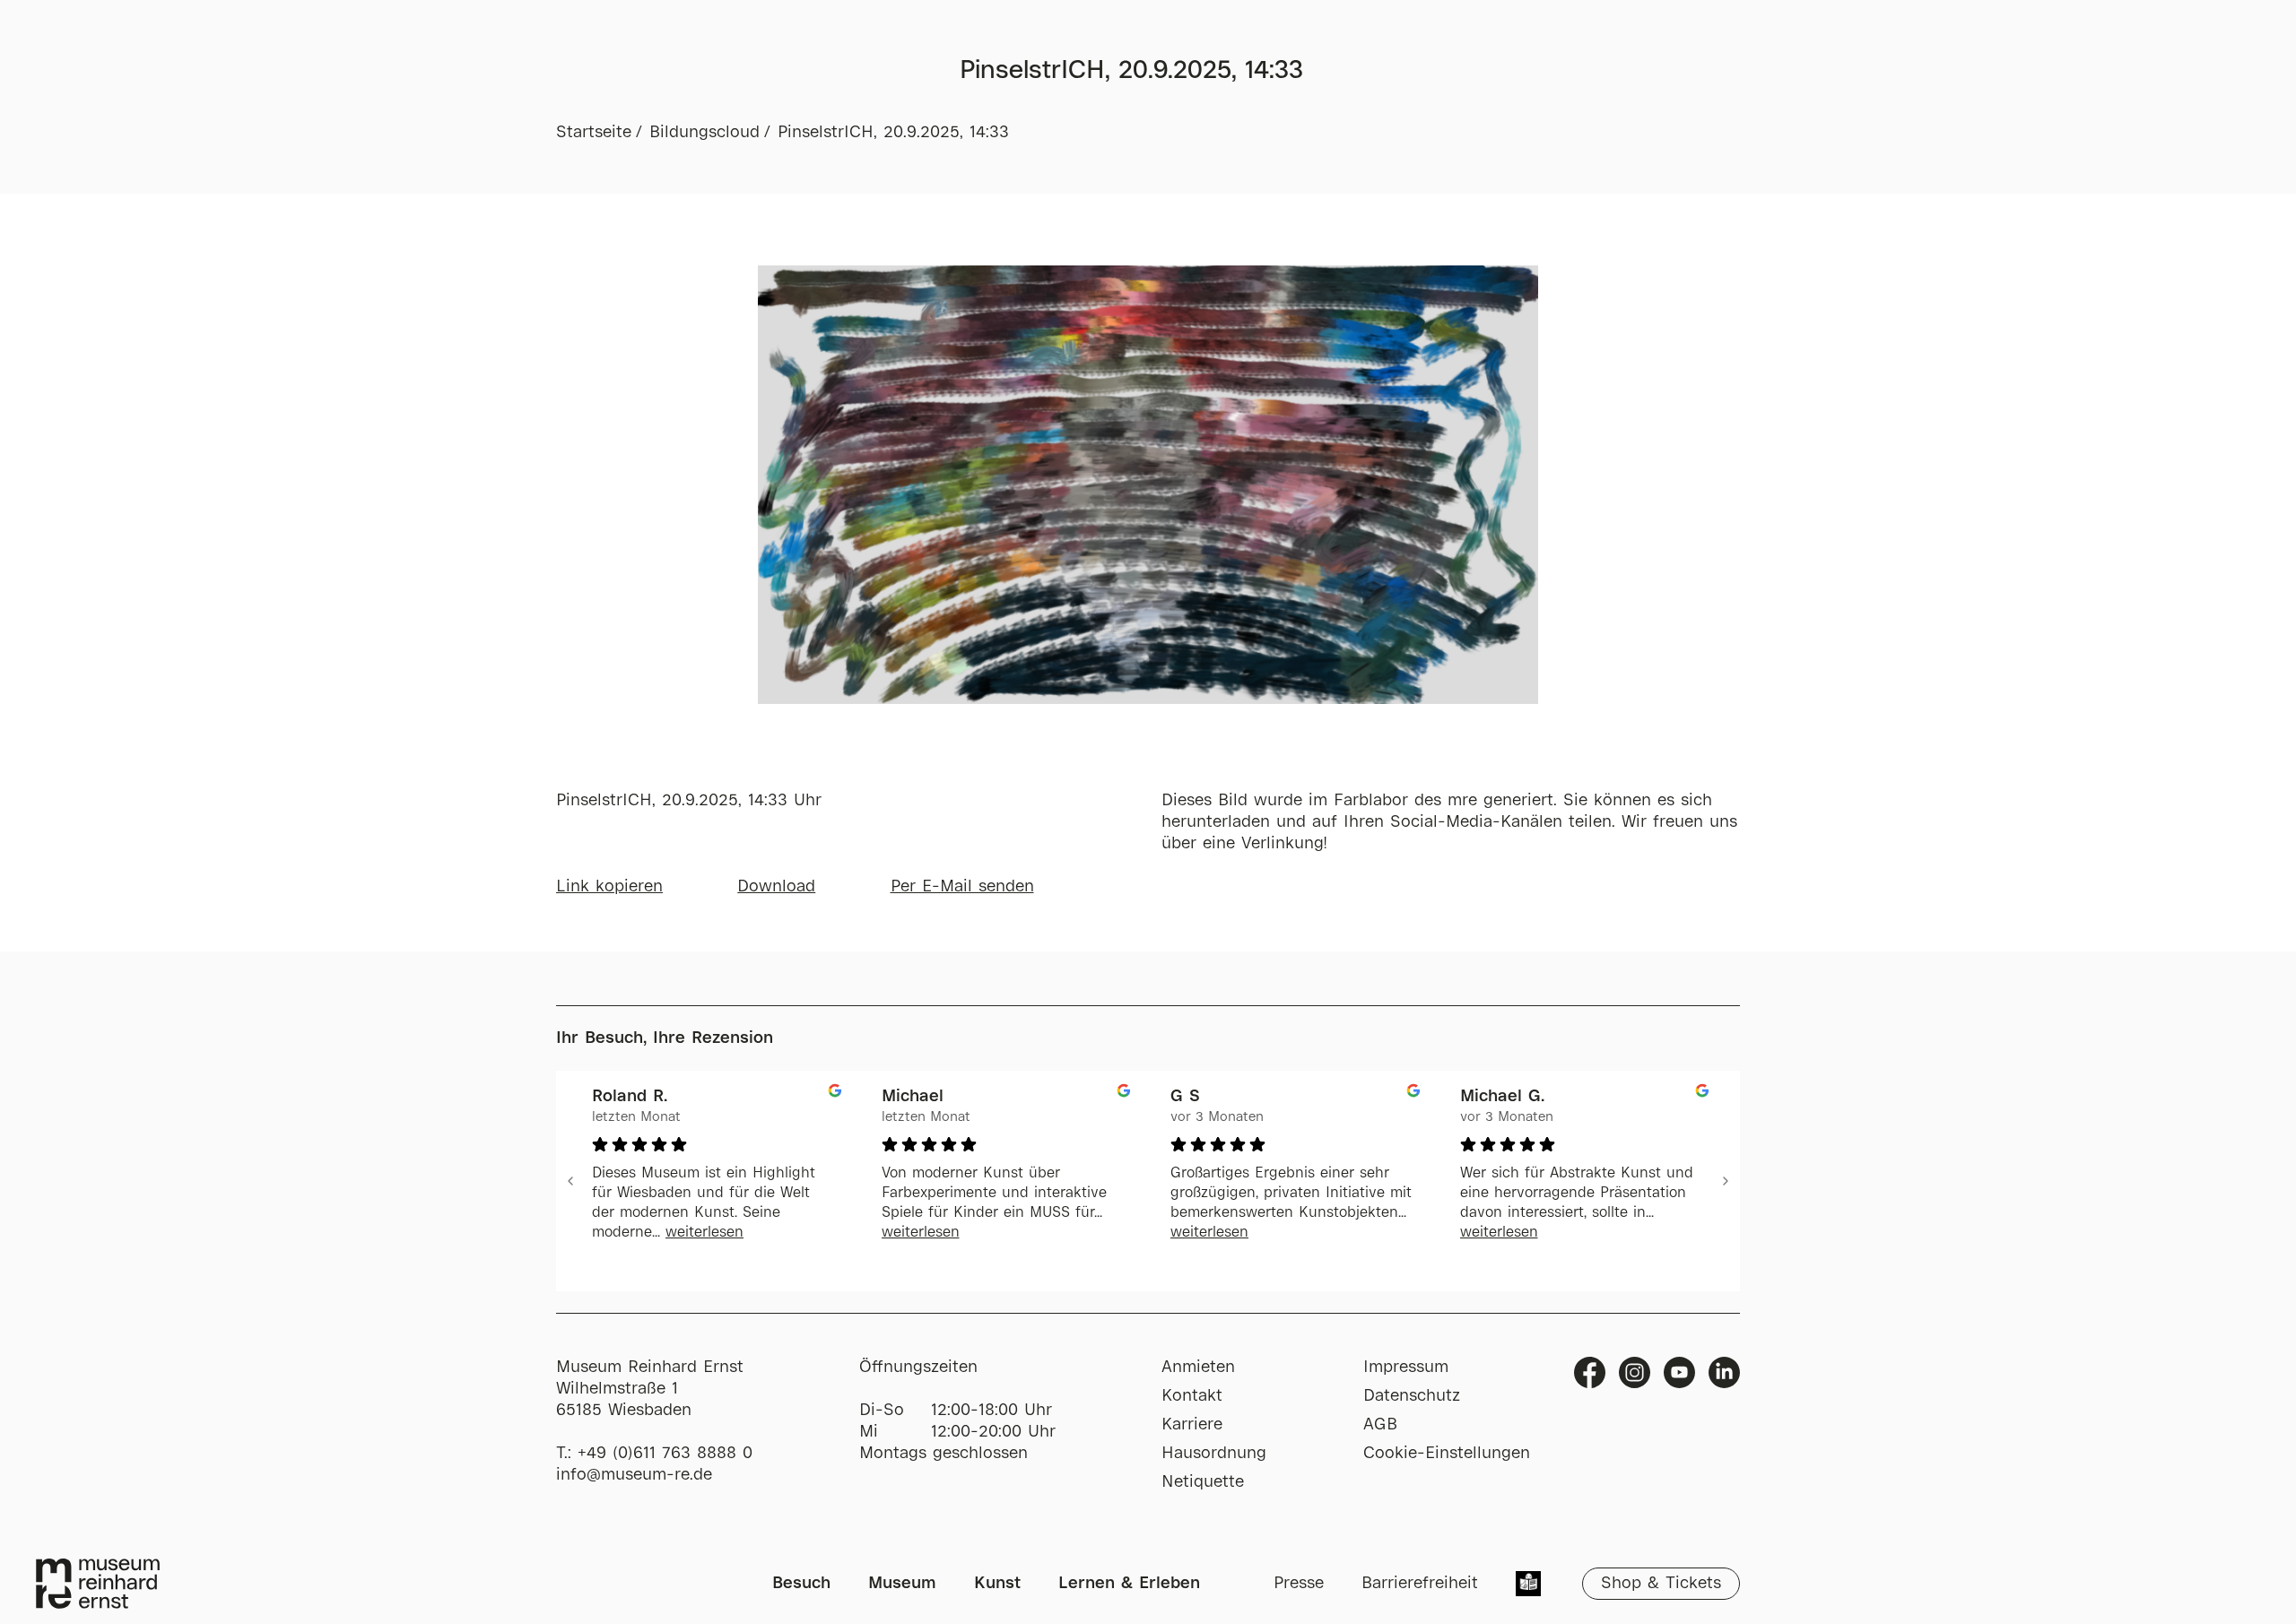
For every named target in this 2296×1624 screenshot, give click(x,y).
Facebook (1590, 1372)
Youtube (1679, 1372)
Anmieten (1198, 1368)
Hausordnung (1214, 1454)
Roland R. (630, 1097)
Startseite (594, 133)
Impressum (1406, 1368)
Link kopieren (609, 887)
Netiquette (1203, 1482)
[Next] (1726, 1181)
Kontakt (1192, 1396)
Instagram (1635, 1372)
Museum (902, 1584)
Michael (913, 1097)
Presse (1299, 1584)
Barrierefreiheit (1420, 1584)
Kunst (997, 1584)
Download (776, 887)
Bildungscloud (704, 133)
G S (1185, 1097)
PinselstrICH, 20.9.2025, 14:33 (893, 133)
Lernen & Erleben (1129, 1584)
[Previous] (570, 1181)
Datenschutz (1412, 1396)
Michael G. (1502, 1097)
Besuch (801, 1584)
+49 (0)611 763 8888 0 (665, 1454)
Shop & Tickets (1661, 1584)
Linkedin (1724, 1372)
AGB (1380, 1425)
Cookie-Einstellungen (1447, 1454)
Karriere (1192, 1425)
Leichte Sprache (1528, 1585)
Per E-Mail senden (962, 887)
